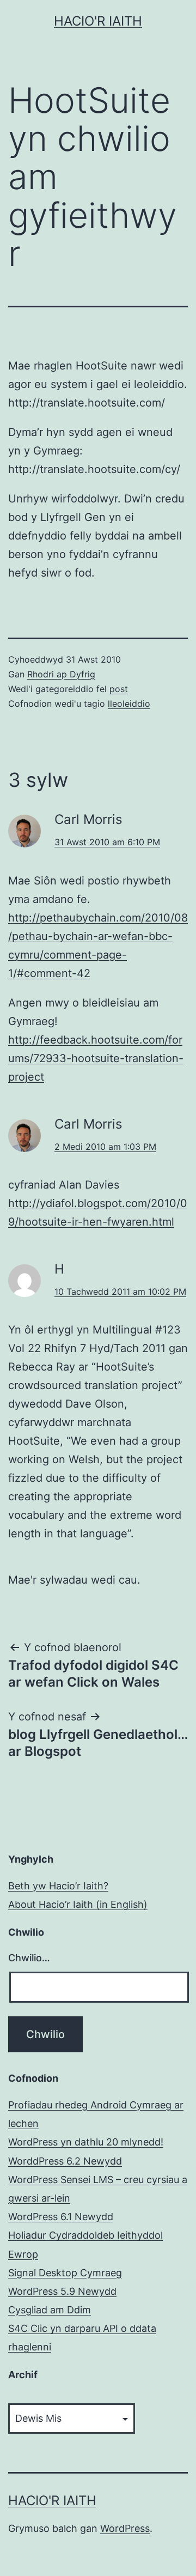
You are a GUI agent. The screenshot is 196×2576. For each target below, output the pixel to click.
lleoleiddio (129, 704)
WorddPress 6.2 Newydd (65, 2161)
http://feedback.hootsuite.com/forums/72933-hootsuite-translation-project (96, 1058)
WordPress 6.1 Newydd (61, 2217)
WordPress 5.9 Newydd (62, 2291)
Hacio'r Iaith (98, 21)
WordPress (125, 2528)
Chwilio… (29, 1958)
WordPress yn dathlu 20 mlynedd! (86, 2142)
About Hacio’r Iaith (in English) (78, 1904)
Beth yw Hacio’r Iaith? (58, 1886)
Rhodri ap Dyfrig (61, 674)
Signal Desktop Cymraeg (65, 2273)
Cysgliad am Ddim (50, 2310)
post (119, 689)
